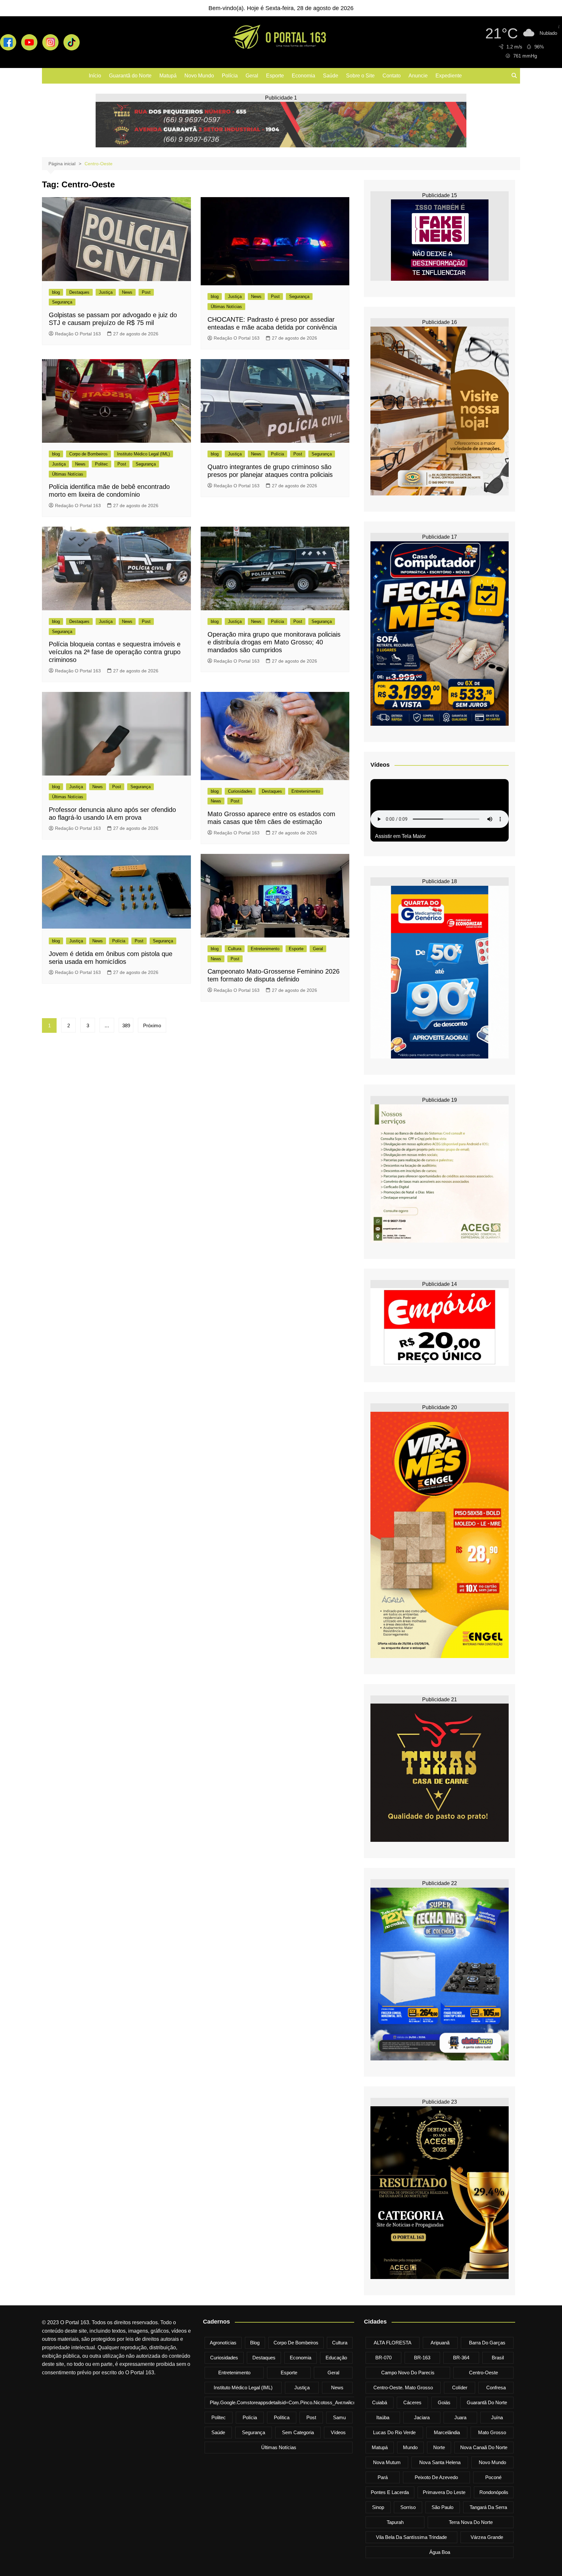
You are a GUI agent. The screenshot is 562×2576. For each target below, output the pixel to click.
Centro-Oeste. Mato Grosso (403, 2387)
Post (146, 292)
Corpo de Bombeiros (88, 454)
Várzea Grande (487, 2537)
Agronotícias (223, 2343)
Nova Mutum (387, 2462)
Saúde (331, 76)
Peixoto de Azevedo (436, 2477)
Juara (460, 2417)
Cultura (235, 949)
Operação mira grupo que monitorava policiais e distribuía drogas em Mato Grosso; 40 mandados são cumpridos (274, 642)
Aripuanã (440, 2343)
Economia (303, 76)
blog (56, 292)
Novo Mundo (199, 76)
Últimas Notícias (226, 307)
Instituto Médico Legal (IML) (143, 454)
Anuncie (418, 76)
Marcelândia (447, 2432)
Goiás (444, 2402)
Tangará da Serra (488, 2507)
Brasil (498, 2358)
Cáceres (412, 2402)
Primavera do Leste (444, 2492)
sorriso (408, 2507)
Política (282, 2417)
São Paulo (442, 2507)
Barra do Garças (487, 2343)
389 (126, 1025)
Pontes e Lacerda (390, 2492)
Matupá (168, 76)
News (127, 292)
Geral (252, 76)
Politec (101, 464)
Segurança (62, 302)
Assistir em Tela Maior (400, 836)
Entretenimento (306, 791)
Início (95, 76)
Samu (339, 2417)
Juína (497, 2417)
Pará (383, 2477)
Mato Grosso (492, 2432)
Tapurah (395, 2522)
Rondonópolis (494, 2492)
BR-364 (461, 2358)
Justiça (106, 292)
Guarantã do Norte (130, 76)
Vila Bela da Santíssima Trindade (411, 2537)
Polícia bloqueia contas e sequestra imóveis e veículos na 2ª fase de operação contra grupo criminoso (115, 652)
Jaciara (422, 2417)
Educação (336, 2358)
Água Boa (440, 2552)
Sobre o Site (360, 76)
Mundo (410, 2447)
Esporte (275, 76)
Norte (439, 2447)
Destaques (79, 292)
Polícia (230, 76)
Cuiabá (380, 2402)
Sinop (378, 2507)
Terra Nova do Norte (471, 2522)
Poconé (493, 2477)
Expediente (449, 76)
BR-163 (422, 2358)
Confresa (496, 2387)
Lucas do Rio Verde (394, 2432)
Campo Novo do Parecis (408, 2373)
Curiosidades (240, 791)
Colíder (460, 2387)
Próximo (152, 1025)
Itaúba (383, 2417)
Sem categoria (298, 2432)
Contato (392, 76)
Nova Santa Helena (440, 2462)
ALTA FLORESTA (393, 2343)
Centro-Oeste (483, 2373)
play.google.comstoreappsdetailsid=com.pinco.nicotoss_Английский (285, 2402)
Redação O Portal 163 (78, 334)
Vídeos (338, 2432)
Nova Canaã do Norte (484, 2447)
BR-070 (383, 2358)
